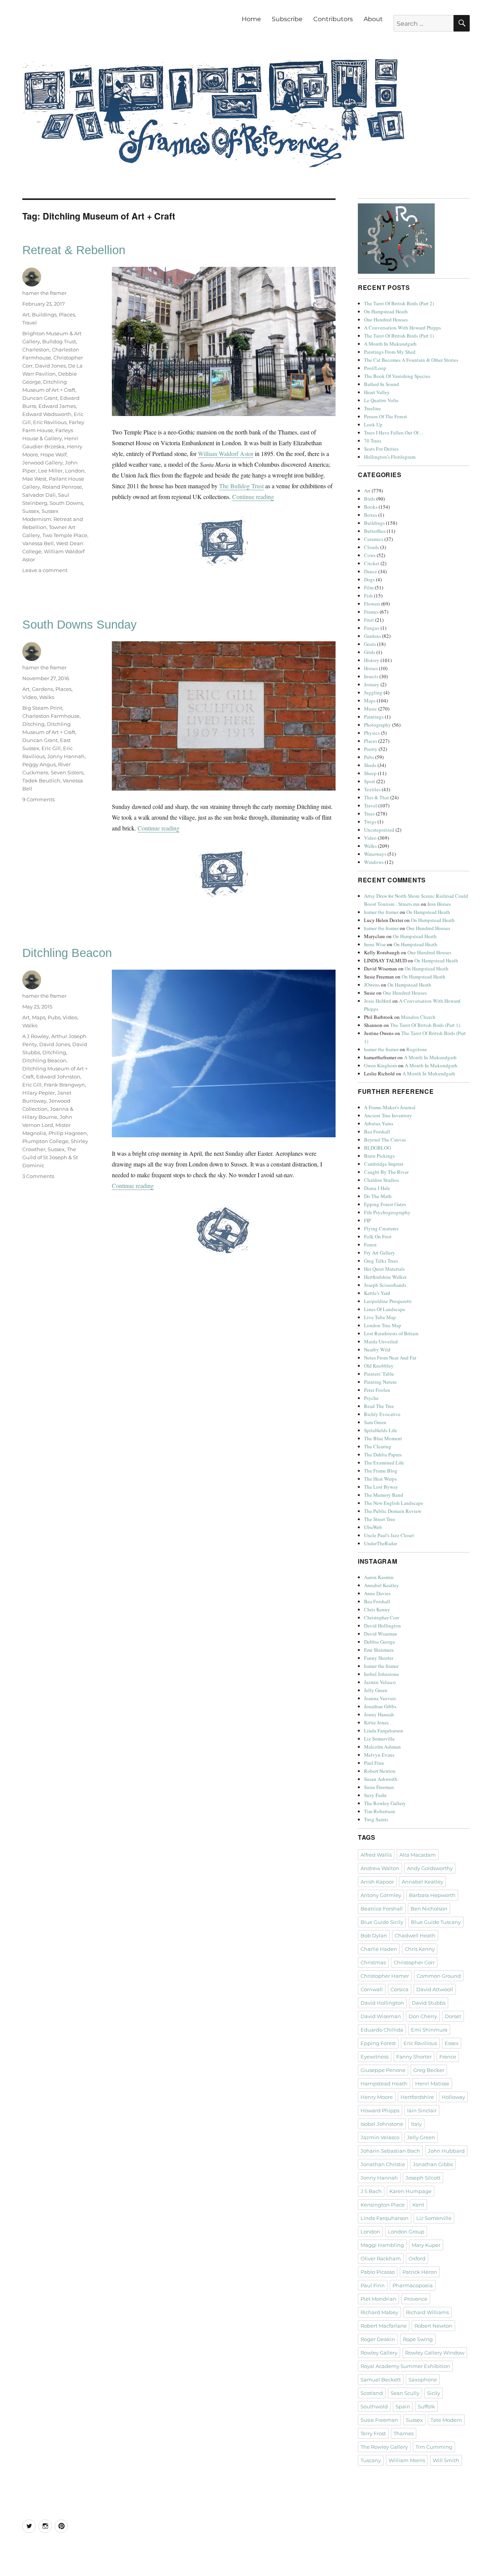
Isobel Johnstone (381, 1674)
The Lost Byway (381, 1487)
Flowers (372, 604)
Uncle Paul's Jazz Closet (389, 1535)
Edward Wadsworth (47, 414)
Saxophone (423, 2380)
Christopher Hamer (385, 1976)
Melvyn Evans (379, 1755)
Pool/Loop (375, 368)
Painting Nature (380, 1382)
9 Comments (38, 799)
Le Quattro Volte (381, 400)
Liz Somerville (379, 1739)
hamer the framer (44, 293)
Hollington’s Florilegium (390, 457)
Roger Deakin (378, 2339)
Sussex (31, 511)
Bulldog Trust (59, 341)
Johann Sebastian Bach (390, 2151)
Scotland (372, 2393)
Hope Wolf (53, 454)
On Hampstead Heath (386, 311)
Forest (370, 1245)
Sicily (434, 2393)
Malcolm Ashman (382, 1747)
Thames (404, 2433)
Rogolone (417, 1049)
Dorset (453, 2016)
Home (251, 19)
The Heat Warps (380, 1479)
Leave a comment (45, 570)
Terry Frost (373, 2433)
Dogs (369, 579)
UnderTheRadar (381, 1543)
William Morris (407, 2460)
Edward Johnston (58, 1077)
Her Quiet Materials (384, 1269)
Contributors (333, 19)
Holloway (453, 2097)
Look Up (373, 424)
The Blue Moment (383, 1438)
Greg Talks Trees (381, 1261)
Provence (416, 2299)
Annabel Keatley (381, 1585)
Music (371, 709)
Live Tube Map (380, 1317)
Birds (370, 499)
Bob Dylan (374, 1935)
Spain (403, 2406)
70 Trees (373, 441)
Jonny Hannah (66, 756)
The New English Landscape (394, 1503)
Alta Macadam (418, 1855)
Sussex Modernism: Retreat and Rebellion (53, 519)
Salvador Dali (39, 495)
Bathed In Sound (381, 384)
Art (26, 315)
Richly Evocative (382, 1414)
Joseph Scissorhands (385, 1285)
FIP (367, 1220)
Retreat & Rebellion (74, 250)
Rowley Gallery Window (435, 2353)
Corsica (400, 1989)
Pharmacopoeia (413, 2285)
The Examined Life (384, 1463)
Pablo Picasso (378, 2272)
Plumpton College (45, 1141)
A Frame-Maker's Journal (390, 1107)
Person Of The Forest (386, 416)
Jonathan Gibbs (380, 1706)
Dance (371, 571)
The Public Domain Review (393, 1511)
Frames (371, 612)
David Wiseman (381, 1634)
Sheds (370, 765)
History (372, 660)
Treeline (372, 408)
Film (369, 587)
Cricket (372, 563)
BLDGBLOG (377, 1148)
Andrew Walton (380, 1868)
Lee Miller (50, 471)
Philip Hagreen (68, 1133)
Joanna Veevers (380, 1698)
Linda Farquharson (384, 1731)
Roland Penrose (62, 487)
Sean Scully (405, 2393)
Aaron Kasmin (379, 1577)
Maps (39, 1017)
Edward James (57, 406)
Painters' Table (379, 1374)
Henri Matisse (432, 2083)
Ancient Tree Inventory (388, 1115)
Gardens (42, 689)
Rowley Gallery (379, 2353)
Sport (370, 781)
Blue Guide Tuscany (436, 1922)
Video (30, 697)
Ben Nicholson (429, 1909)
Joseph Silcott (423, 2178)
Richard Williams (427, 2312)
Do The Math (378, 1196)
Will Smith (446, 2460)
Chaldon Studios (381, 1180)
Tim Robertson (380, 1811)
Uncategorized (379, 830)
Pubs (54, 1017)
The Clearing (378, 1446)
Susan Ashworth (381, 1779)
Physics (372, 733)
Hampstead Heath (384, 2083)
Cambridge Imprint (384, 1164)
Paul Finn (374, 1763)
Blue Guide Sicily (382, 1922)
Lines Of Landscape (385, 1309)
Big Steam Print (42, 708)
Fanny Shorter (379, 1658)
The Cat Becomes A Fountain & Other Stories (411, 360)
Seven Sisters (67, 772)
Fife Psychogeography (387, 1212)
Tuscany (371, 2460)
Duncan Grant (40, 398)
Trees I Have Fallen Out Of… (394, 433)
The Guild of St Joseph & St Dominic (50, 1157)
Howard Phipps (380, 2110)
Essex (452, 2043)
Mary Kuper (426, 2245)
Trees (369, 814)
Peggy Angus (39, 764)
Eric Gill (51, 748)
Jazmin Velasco (380, 1682)
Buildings (44, 315)
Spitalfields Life (381, 1430)
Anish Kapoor (377, 1882)
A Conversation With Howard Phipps (402, 328)
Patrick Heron (420, 2272)
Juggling (373, 692)
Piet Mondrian (378, 2299)
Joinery (372, 684)
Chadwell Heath (415, 1935)
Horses (371, 668)
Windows (374, 862)
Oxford (417, 2258)
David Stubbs (429, 2003)
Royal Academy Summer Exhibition (405, 2366)
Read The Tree (379, 1406)
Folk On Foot (378, 1236)
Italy (416, 2124)
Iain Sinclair (422, 2110)
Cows (370, 555)
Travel (30, 323)
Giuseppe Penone (383, 2070)
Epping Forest (378, 2043)
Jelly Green (376, 1690)
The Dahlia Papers (383, 1454)
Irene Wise (375, 944)
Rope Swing (418, 2339)
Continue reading (253, 497)
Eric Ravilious (50, 422)
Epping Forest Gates (385, 1204)
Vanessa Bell (38, 543)
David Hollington (382, 1626)
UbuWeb (373, 1527)
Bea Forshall (377, 1132)
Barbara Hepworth (432, 1895)
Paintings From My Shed (390, 352)
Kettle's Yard (377, 1293)
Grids (370, 652)
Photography (377, 725)
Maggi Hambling (382, 2245)
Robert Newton (380, 1771)
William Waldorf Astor (226, 453)
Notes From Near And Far (390, 1358)
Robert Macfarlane (384, 2326)
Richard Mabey (379, 2312)
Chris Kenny (377, 1609)
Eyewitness (375, 2057)
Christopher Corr (381, 1617)
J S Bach (371, 2191)
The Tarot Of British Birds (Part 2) (399, 303)
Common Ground (439, 1976)
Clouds (371, 547)
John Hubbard (446, 2151)
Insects (371, 676)
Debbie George (380, 1642)
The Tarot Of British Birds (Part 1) (399, 336)
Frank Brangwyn (64, 1085)
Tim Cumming (434, 2447)
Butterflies (375, 531)
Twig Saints (376, 1819)
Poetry (371, 749)
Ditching (33, 724)
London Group (406, 2232)
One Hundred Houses (386, 320)
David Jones (50, 366)
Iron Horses (439, 904)
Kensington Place (383, 2205)
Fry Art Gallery (380, 1253)
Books (371, 507)
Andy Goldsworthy (430, 1868)
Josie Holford (378, 1001)
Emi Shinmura (379, 1650)
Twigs (370, 822)
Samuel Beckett (381, 2380)
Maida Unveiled (381, 1341)
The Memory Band (384, 1495)
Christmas (373, 1962)
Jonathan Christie (383, 2164)
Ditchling (54, 1052)
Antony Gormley (381, 1895)
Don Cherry (423, 2016)
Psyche (371, 1398)
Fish (368, 596)
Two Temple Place (65, 535)
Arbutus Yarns (379, 1123)
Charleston (36, 349)
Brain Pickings (379, 1156)
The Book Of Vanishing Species (397, 376)
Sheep (370, 773)
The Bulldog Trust (241, 486)
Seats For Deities (381, 449)
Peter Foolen (377, 1390)
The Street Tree (380, 1519)
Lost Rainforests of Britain (391, 1333)
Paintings (374, 717)
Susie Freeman (379, 1787)
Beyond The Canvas (385, 1140)
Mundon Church (418, 1017)
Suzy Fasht (375, 1795)
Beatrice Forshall (382, 1909)
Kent (418, 2205)
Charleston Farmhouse (51, 716)
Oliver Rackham (381, 2258)
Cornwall (372, 1989)
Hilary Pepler (39, 1093)
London (75, 471)
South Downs (66, 503)
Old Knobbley (379, 1366)
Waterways (375, 854)
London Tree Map (383, 1325)
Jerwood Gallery (42, 463)
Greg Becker (429, 2070)
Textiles (372, 789)
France (448, 2057)
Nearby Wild (377, 1350)
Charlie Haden (379, 1949)
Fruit (369, 620)
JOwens (372, 985)
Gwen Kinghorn (381, 1065)
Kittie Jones (376, 1722)
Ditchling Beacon (67, 953)
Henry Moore (377, 2097)
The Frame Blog (381, 1471)
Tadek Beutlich (41, 780)
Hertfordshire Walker (385, 1277)
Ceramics (374, 539)
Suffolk (426, 2406)
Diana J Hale (377, 1188)
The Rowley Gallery (385, 1803)
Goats (370, 644)
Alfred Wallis (376, 1855)
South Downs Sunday (80, 625)
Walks (47, 697)
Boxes (371, 515)
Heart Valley (377, 392)
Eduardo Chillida (382, 2030)
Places (67, 315)
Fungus (372, 628)
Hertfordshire (417, 2097)
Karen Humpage (411, 2191)
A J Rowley (36, 1036)
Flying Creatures (381, 1228)
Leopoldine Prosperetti (388, 1301)
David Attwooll (435, 1989)
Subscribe (287, 19)
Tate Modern (446, 2420)
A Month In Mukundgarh (390, 344)
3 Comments (38, 1176)
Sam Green (375, 1422)
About (373, 19)
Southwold (374, 2406)
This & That (376, 797)
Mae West (34, 479)
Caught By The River (386, 1172)
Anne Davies (377, 1593)
